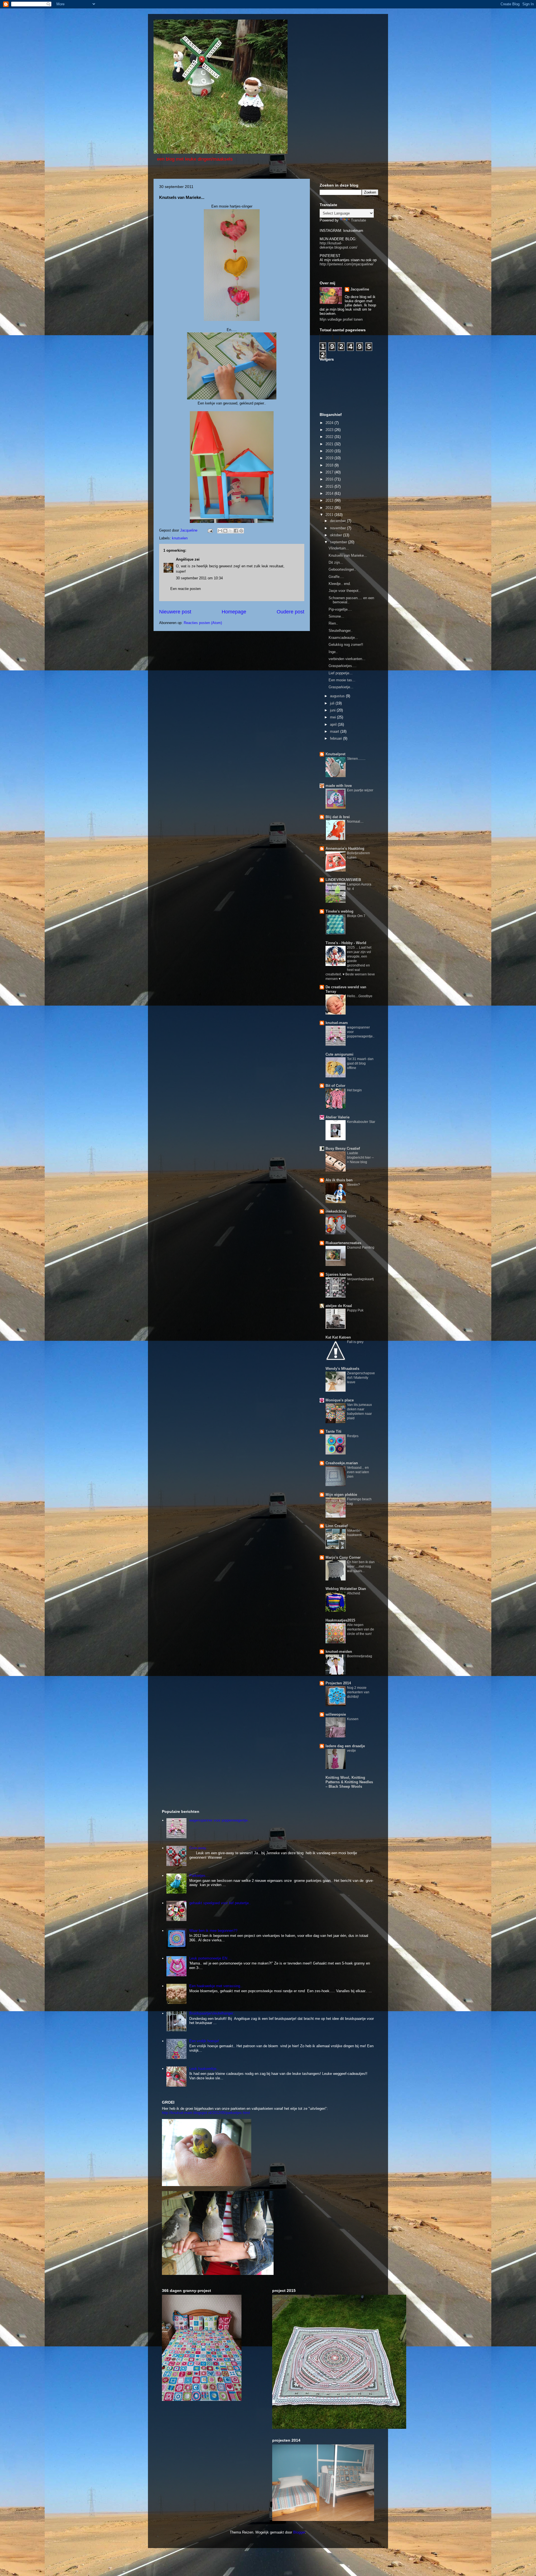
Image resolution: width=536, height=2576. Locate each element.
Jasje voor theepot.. (345, 591)
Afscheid (354, 1593)
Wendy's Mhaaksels (342, 1369)
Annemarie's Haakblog (345, 848)
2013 (330, 500)
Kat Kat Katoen (338, 1337)
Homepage (234, 612)
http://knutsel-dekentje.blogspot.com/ (338, 245)
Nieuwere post (175, 612)
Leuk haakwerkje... (204, 2069)
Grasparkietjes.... (343, 666)
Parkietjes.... (200, 1876)
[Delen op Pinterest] (241, 531)
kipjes (351, 1216)
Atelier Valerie (338, 1117)
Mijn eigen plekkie (341, 1495)
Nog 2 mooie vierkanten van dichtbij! (358, 1692)
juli (333, 703)
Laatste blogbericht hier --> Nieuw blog (360, 1158)
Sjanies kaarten (339, 1274)
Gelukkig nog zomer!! (346, 645)
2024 (330, 423)
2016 (330, 479)
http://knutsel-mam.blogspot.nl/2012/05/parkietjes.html (206, 2113)
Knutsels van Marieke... (348, 555)
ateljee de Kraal (339, 1306)
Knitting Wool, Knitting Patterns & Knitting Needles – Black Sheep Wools (349, 1782)
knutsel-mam (337, 1023)
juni (333, 710)
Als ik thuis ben (339, 1180)
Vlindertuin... (339, 548)
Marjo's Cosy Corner (343, 1557)
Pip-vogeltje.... (340, 609)
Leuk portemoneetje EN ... (210, 1958)
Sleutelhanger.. (341, 631)
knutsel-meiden (339, 1652)
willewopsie (336, 1714)
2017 (330, 472)
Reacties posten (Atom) (203, 623)
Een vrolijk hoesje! (204, 2041)
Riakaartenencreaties (343, 1243)
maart (335, 731)
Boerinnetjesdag (360, 1656)
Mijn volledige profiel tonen (341, 319)
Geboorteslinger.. (342, 569)
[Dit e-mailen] (220, 531)
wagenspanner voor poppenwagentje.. (220, 1820)
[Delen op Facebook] (236, 531)
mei (333, 717)
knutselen (180, 538)
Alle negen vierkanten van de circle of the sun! (361, 1629)
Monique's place (340, 1400)
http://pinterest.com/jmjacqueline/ (347, 264)
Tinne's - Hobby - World (346, 943)
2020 (330, 451)
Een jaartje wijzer (360, 790)
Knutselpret (335, 754)
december (338, 521)
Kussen (353, 1719)
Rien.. (333, 623)
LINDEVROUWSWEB (343, 880)
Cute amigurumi (339, 1054)
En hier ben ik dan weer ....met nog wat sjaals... (361, 1566)
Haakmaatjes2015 (340, 1620)
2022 (330, 437)
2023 (330, 430)
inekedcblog (336, 1211)
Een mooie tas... (342, 680)
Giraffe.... (336, 577)
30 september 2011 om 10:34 (199, 578)
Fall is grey (355, 1342)
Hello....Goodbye (360, 996)
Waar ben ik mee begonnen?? (213, 1931)
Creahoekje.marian (342, 1463)
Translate (358, 220)
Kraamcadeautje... (343, 638)
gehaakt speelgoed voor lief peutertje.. (220, 1903)
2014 (330, 493)
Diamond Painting (361, 1247)
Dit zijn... (336, 562)
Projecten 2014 (338, 1683)
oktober (337, 535)
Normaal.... (355, 822)
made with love (339, 786)
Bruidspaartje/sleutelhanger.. (212, 2013)
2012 (330, 508)
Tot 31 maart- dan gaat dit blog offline (360, 1063)
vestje (351, 1751)
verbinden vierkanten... (347, 659)
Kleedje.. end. (340, 584)
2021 (330, 444)
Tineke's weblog (339, 911)
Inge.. (333, 652)
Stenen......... (356, 759)
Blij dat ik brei (338, 817)
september (339, 542)
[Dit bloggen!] (225, 531)
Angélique (185, 559)
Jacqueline (360, 289)
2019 (330, 458)
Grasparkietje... (341, 687)
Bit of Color (335, 1086)
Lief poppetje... (341, 673)
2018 (330, 465)
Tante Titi (333, 1431)
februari (337, 738)
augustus (338, 696)
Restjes (353, 1436)
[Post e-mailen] (210, 530)
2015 (330, 486)
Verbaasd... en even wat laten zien (358, 1472)
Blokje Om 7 (356, 916)
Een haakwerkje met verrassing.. (216, 1986)
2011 (330, 515)
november (338, 528)
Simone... (336, 616)
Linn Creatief (337, 1526)
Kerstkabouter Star (361, 1122)
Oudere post (290, 612)
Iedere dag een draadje (345, 1746)
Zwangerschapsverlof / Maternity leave (361, 1378)
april (334, 724)
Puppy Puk (355, 1310)
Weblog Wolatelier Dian (346, 1589)
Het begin (354, 1090)
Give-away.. (199, 1848)
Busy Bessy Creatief (343, 1148)
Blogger (299, 2532)
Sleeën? (353, 1185)
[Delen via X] (231, 531)
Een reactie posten (186, 589)
